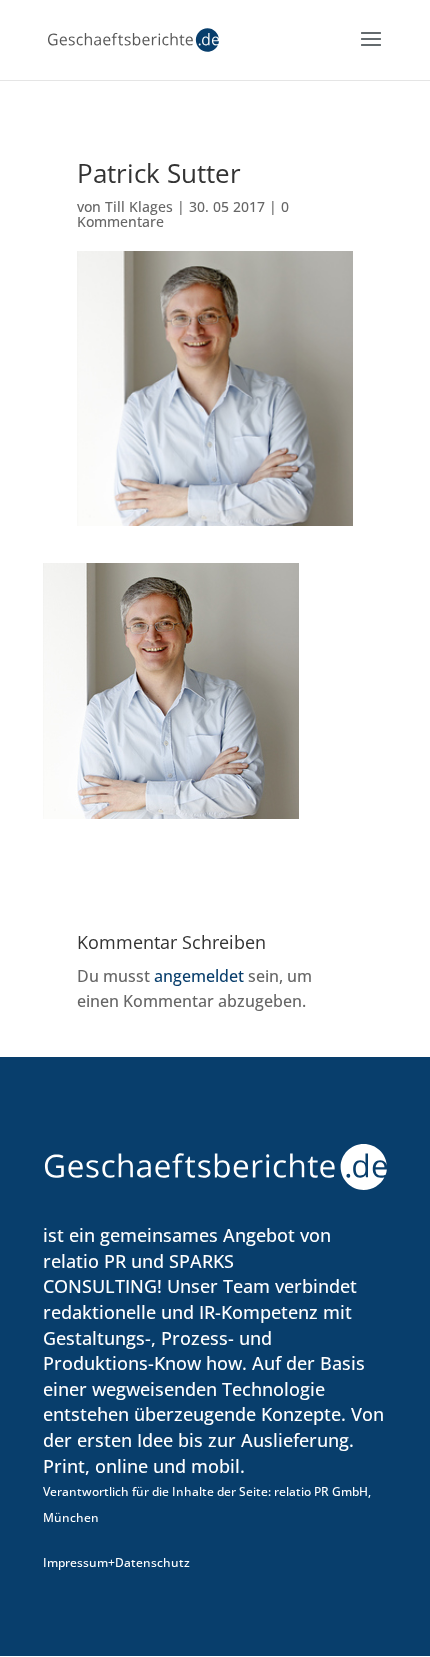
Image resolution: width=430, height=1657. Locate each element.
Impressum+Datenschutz (116, 1562)
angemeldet (199, 976)
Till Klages (139, 206)
